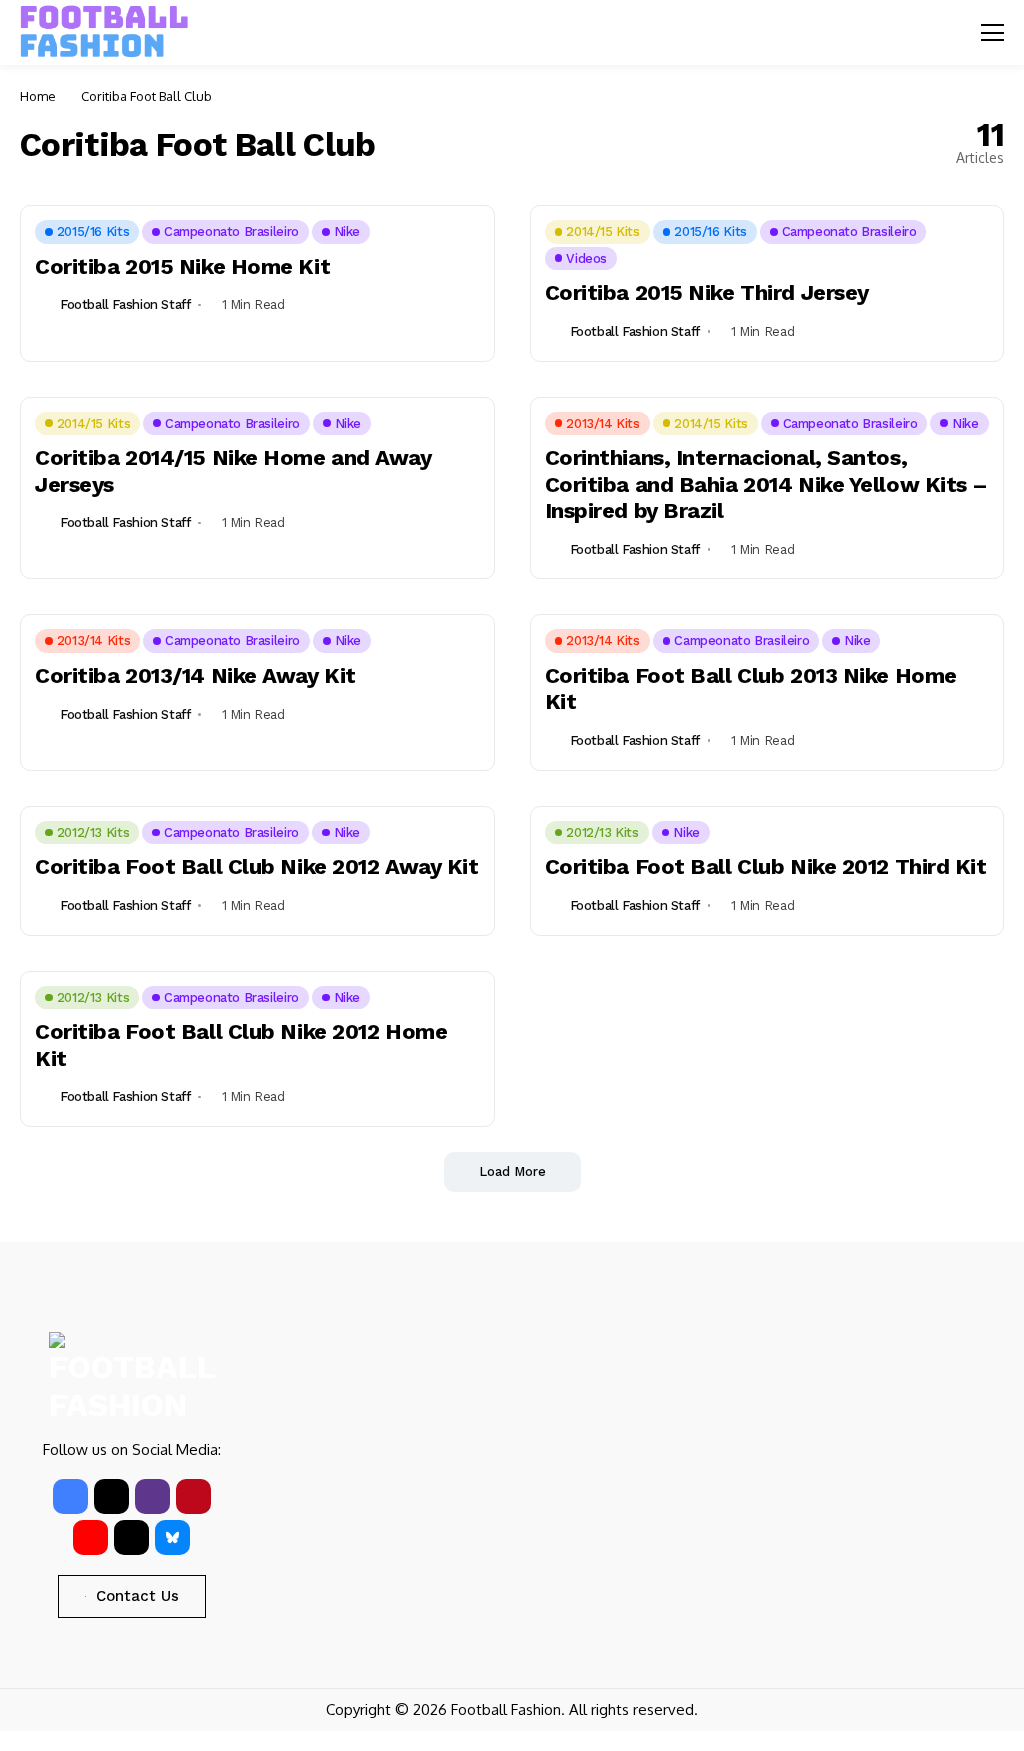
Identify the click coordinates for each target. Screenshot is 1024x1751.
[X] (111, 1496)
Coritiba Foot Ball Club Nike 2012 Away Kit (257, 866)
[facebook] (70, 1496)
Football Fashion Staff (125, 304)
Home (38, 96)
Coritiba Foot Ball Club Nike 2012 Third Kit (766, 866)
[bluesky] (172, 1537)
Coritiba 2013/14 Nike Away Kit (195, 675)
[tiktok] (131, 1537)
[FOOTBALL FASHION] (105, 32)
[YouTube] (90, 1537)
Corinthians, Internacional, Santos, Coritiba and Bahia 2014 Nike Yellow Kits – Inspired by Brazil (767, 484)
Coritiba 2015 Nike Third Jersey (707, 292)
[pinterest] (193, 1496)
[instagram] (152, 1496)
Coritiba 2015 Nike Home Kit (182, 266)
